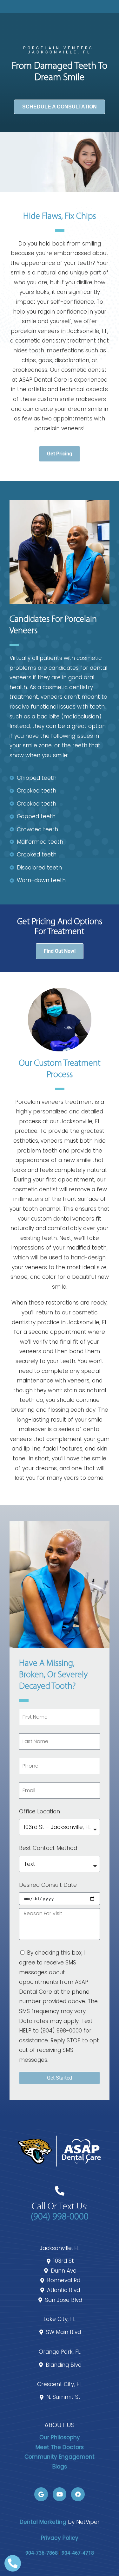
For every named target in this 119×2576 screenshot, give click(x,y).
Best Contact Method (48, 1848)
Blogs (60, 2467)
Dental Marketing (43, 2522)
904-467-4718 (78, 2553)
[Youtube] (60, 2494)
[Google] (41, 2494)
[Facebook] (78, 2494)
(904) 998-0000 (60, 2217)
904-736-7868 (42, 2553)
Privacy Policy (60, 2538)
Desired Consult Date (48, 1885)
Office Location (40, 1811)
